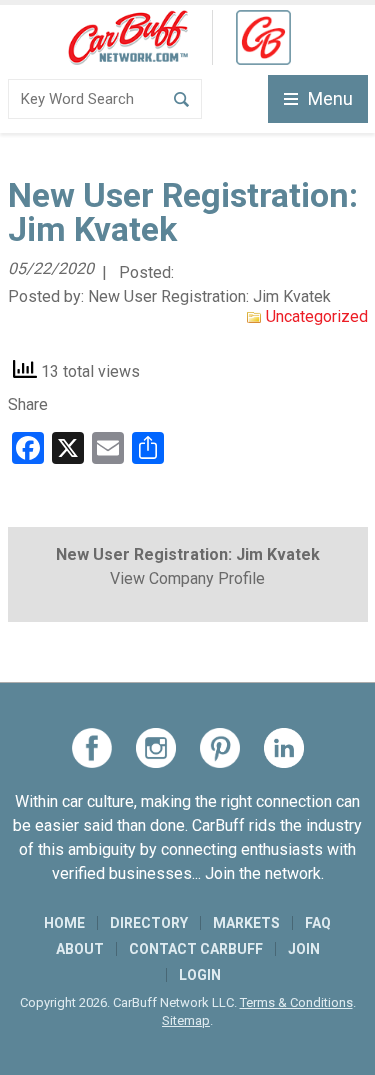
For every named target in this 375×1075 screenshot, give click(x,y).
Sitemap (186, 1020)
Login (200, 975)
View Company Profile (187, 578)
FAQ (318, 923)
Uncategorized (317, 316)
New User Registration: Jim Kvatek (209, 296)
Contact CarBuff (196, 949)
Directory (149, 923)
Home (64, 923)
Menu (330, 98)
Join (304, 949)
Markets (246, 923)
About (80, 949)
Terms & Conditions (296, 1002)
